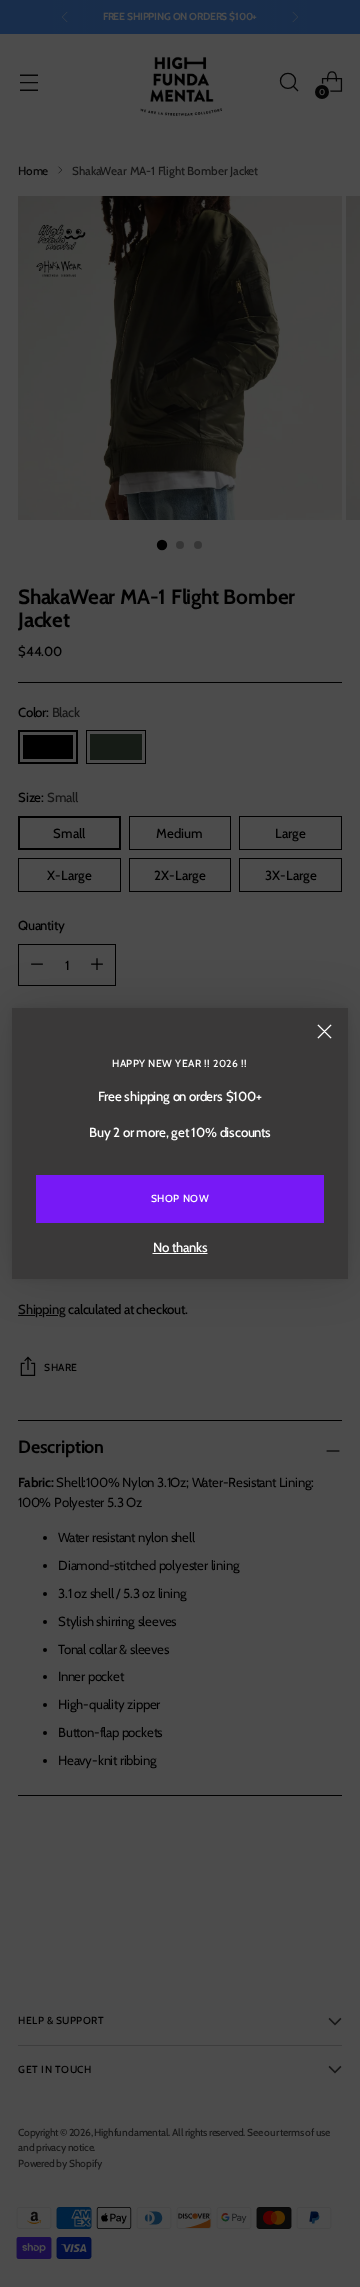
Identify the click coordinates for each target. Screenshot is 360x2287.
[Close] (324, 1031)
